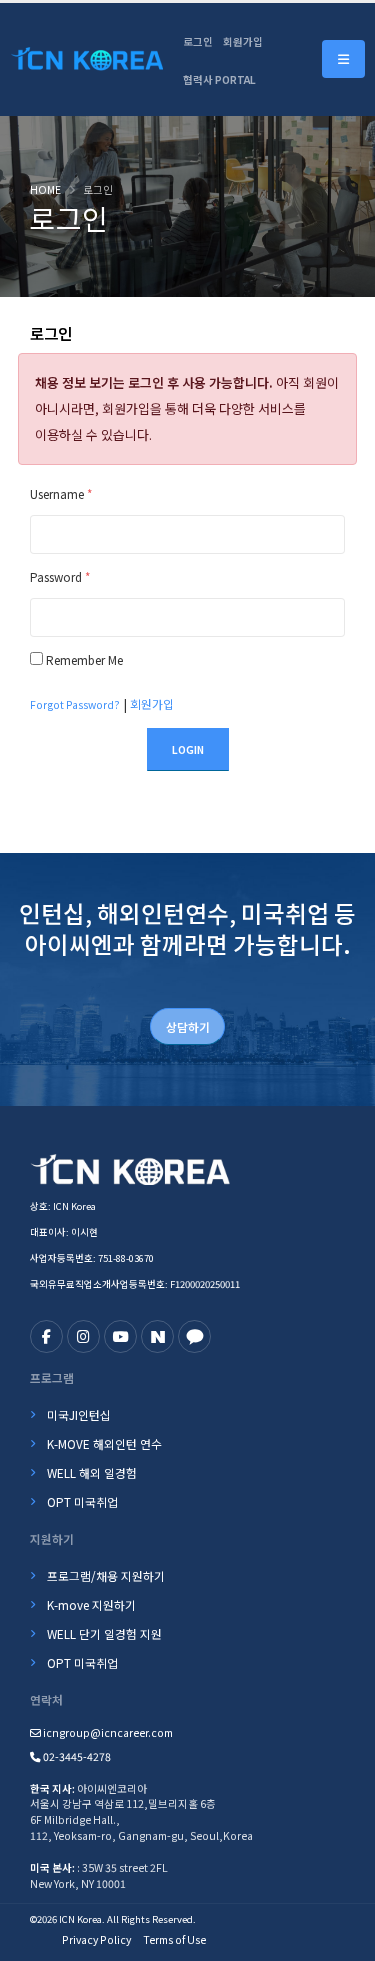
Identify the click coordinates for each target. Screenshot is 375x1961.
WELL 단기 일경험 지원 (104, 1633)
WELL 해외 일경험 (92, 1472)
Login (188, 749)
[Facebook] (46, 1336)
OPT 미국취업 (82, 1501)
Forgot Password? (75, 704)
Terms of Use (174, 1939)
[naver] (157, 1336)
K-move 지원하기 (91, 1604)
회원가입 (243, 41)
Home (45, 189)
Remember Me (84, 659)
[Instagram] (83, 1336)
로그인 (198, 41)
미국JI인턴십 (79, 1414)
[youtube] (120, 1336)
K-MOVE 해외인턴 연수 (104, 1443)
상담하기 (188, 1026)
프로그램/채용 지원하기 (106, 1575)
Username (61, 493)
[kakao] (194, 1336)
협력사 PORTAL (219, 79)
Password (60, 576)
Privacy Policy (96, 1939)
